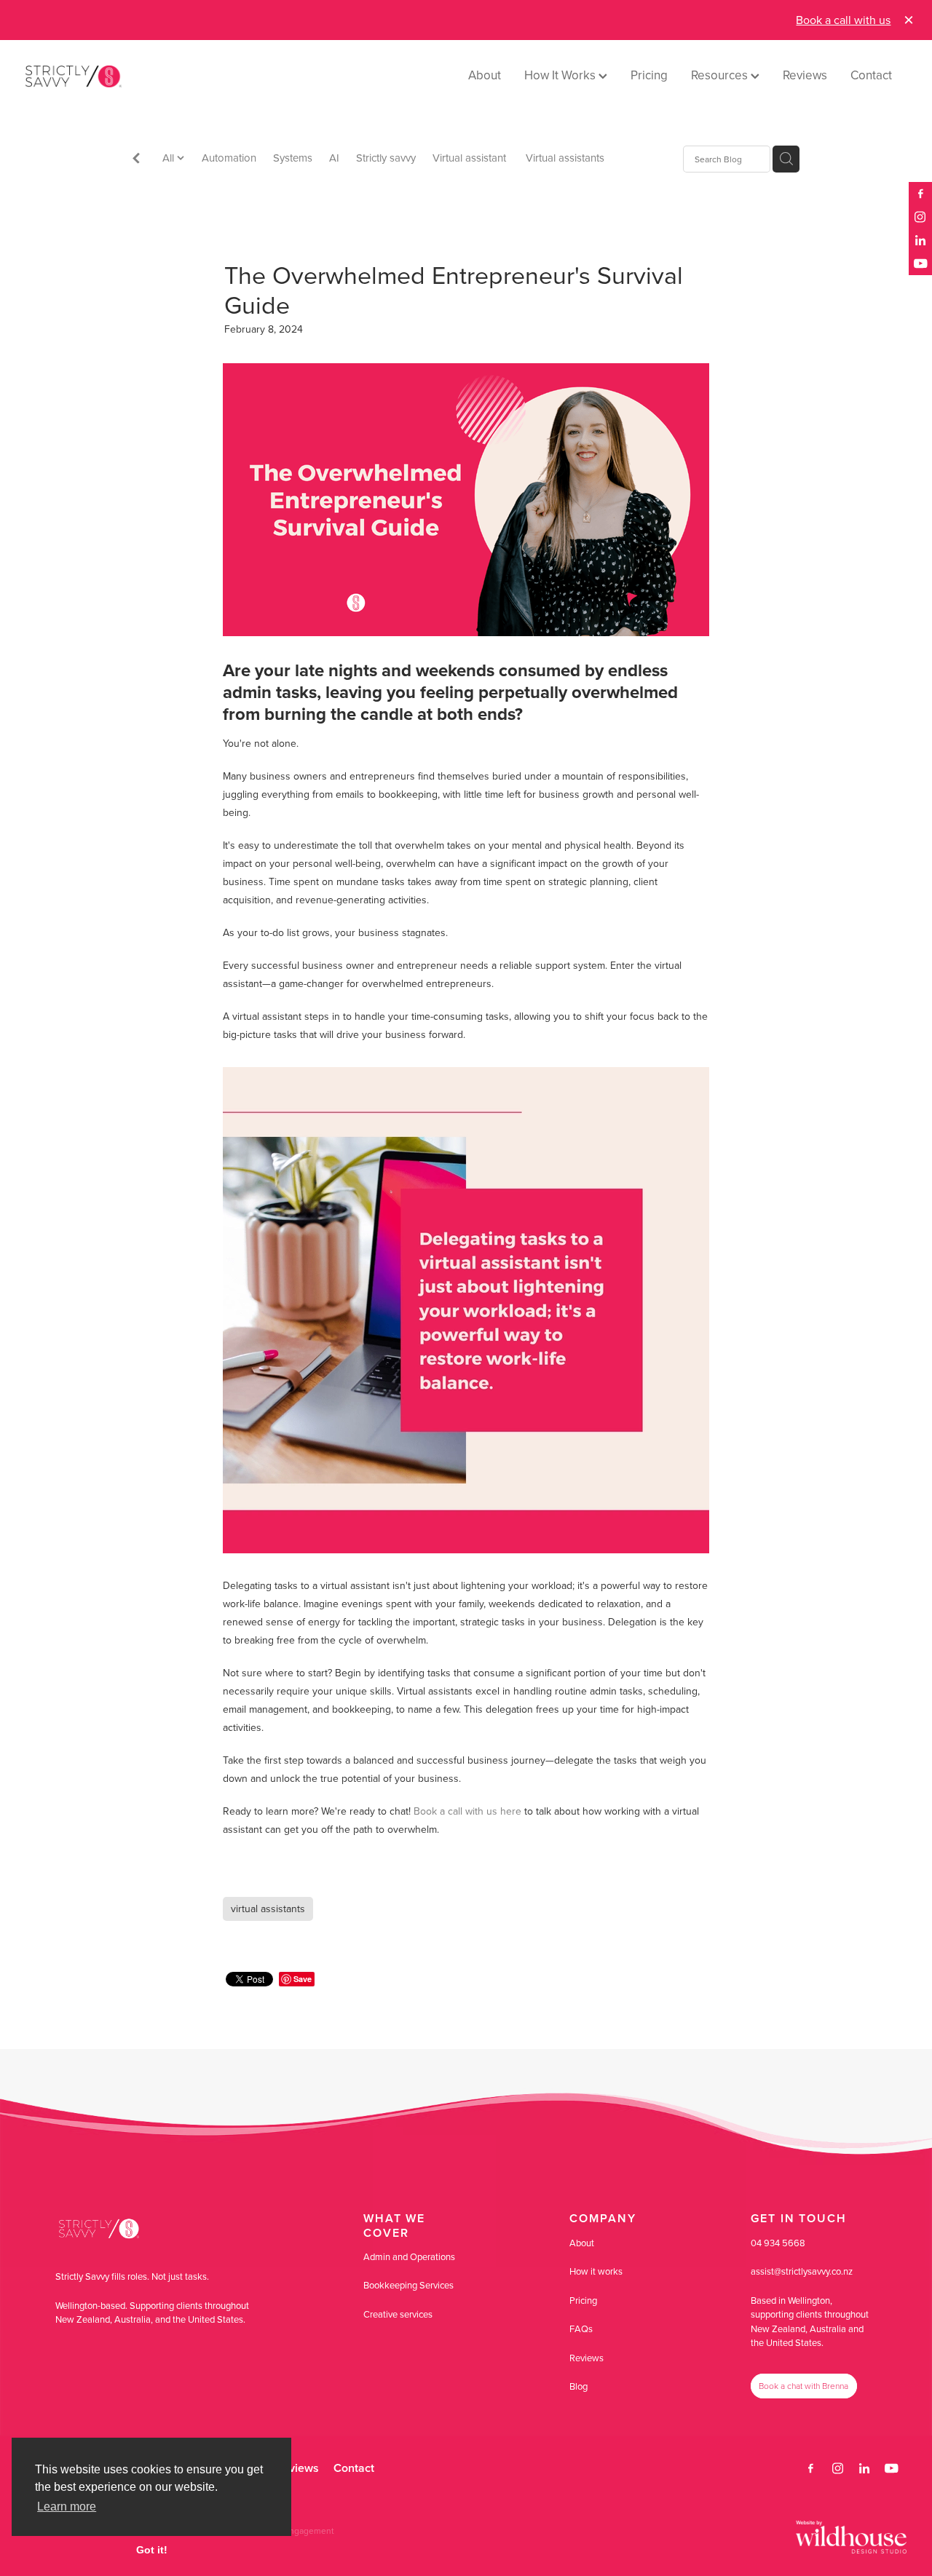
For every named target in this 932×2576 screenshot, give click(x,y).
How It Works (561, 75)
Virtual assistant (471, 158)
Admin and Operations (409, 2256)
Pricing (649, 75)
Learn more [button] (67, 2506)
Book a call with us (843, 20)
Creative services (398, 2314)
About (485, 75)
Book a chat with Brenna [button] (803, 2386)
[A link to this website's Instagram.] (920, 217)
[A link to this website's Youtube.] (920, 263)
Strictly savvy (386, 158)
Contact (871, 75)
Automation (229, 158)
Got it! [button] (152, 2550)
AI (334, 158)
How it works (596, 2271)
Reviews (805, 75)
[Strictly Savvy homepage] (114, 76)
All (170, 158)
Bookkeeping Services (408, 2285)
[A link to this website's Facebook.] (920, 194)
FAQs (581, 2329)
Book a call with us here (467, 1811)
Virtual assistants (565, 158)
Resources (721, 75)
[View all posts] (136, 160)
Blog (578, 2386)
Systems (293, 158)
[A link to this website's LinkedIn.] (920, 240)
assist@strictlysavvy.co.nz (802, 2271)
